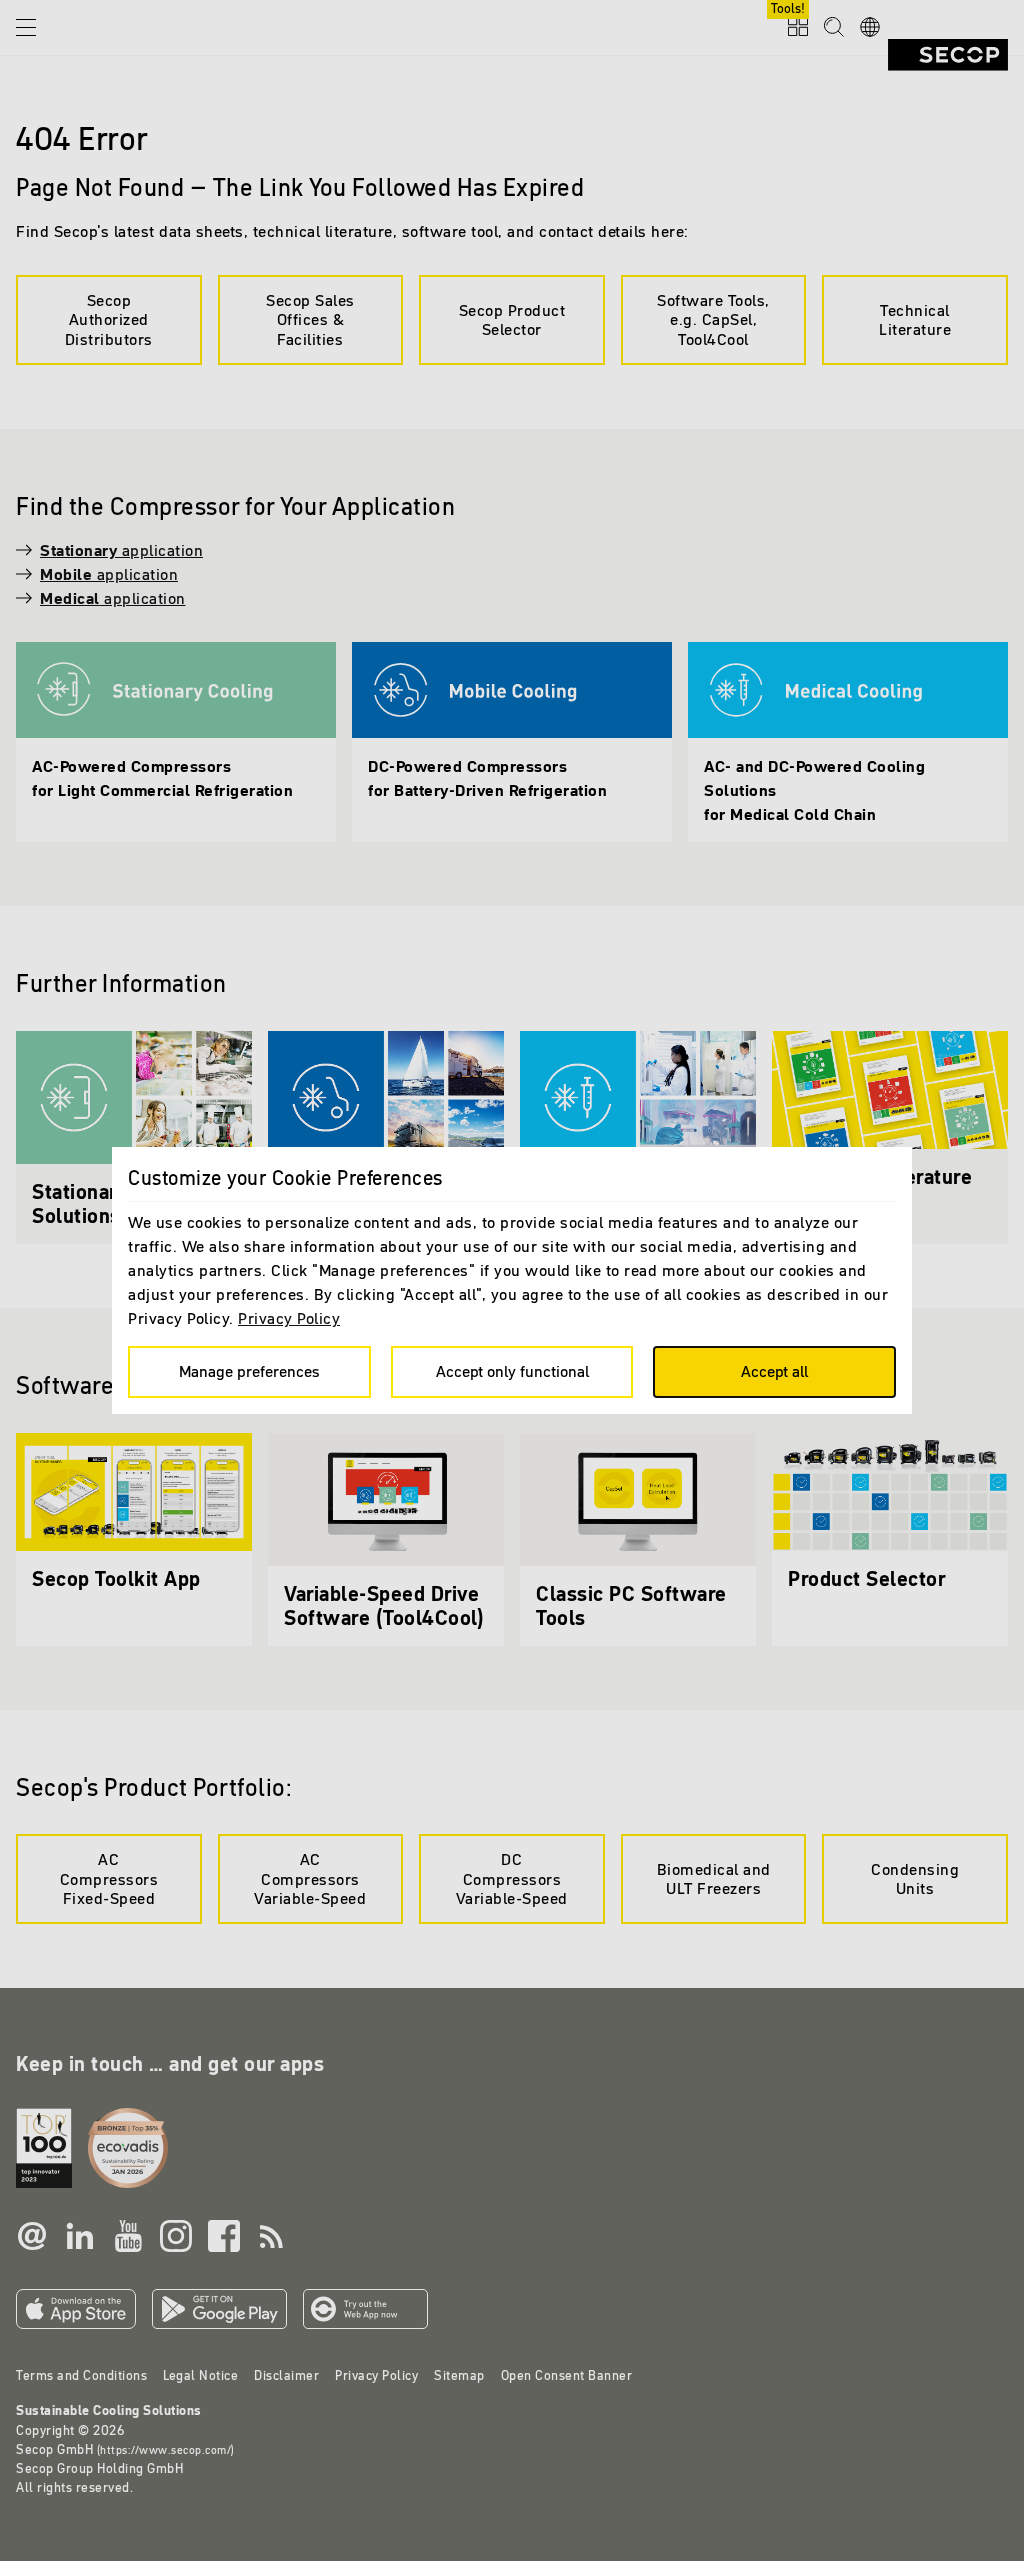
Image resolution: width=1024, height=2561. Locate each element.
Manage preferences (249, 1371)
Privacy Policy (289, 1318)
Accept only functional (512, 1371)
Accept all (774, 1371)
